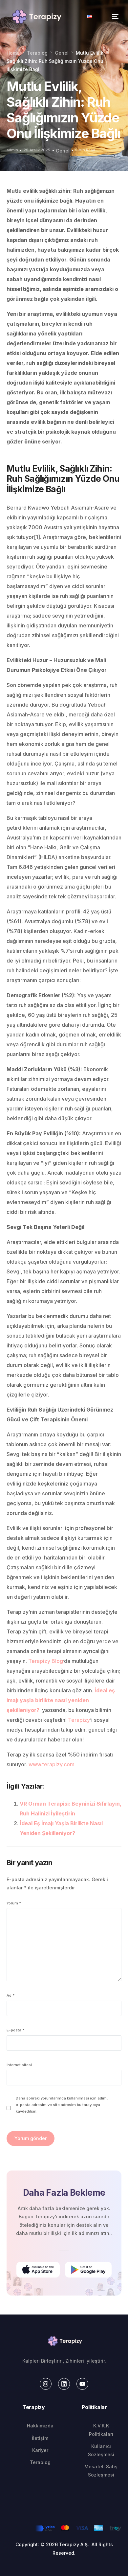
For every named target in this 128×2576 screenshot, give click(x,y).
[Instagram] (46, 2384)
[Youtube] (82, 2384)
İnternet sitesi (19, 2065)
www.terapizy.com (52, 1764)
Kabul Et (64, 2528)
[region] (64, 2504)
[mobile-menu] (109, 17)
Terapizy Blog (46, 1661)
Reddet (64, 2563)
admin (12, 150)
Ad (11, 1995)
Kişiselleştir (64, 2545)
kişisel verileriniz (87, 2492)
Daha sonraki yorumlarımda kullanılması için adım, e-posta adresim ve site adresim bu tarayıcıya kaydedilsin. (62, 2105)
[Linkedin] (64, 2384)
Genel (63, 151)
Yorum (14, 1903)
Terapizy (79, 1720)
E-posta (16, 2030)
